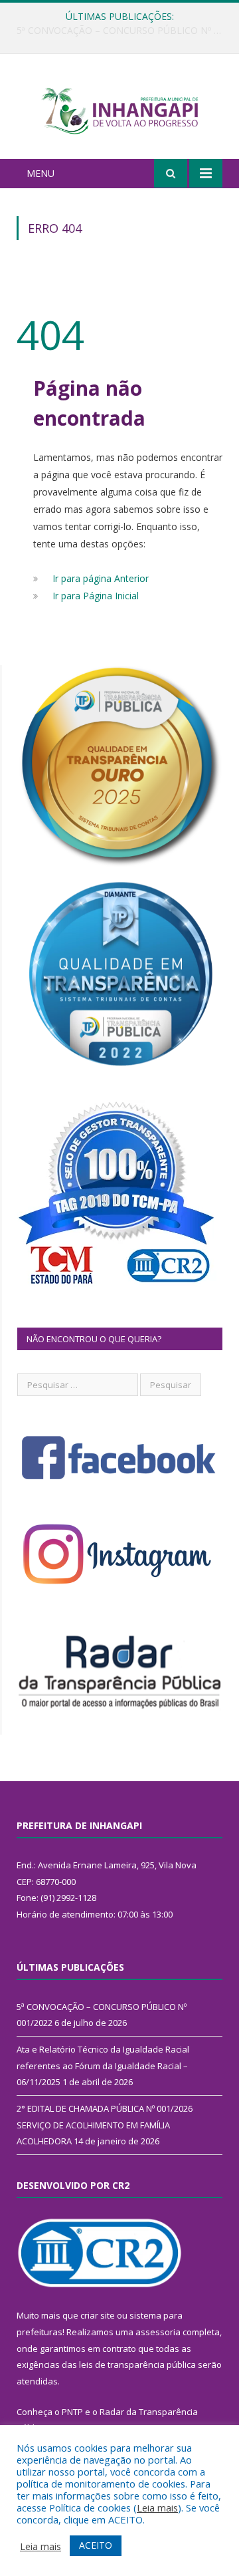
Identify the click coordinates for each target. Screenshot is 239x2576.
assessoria (158, 2332)
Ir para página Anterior (101, 578)
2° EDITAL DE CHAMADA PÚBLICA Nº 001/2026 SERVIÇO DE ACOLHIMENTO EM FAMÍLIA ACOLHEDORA (105, 2125)
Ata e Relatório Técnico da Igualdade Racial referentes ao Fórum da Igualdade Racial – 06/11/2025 (123, 31)
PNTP (72, 2412)
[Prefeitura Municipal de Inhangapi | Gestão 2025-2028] (119, 108)
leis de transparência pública (137, 2364)
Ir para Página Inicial (96, 596)
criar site (98, 2315)
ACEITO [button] (96, 2545)
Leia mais (157, 2507)
